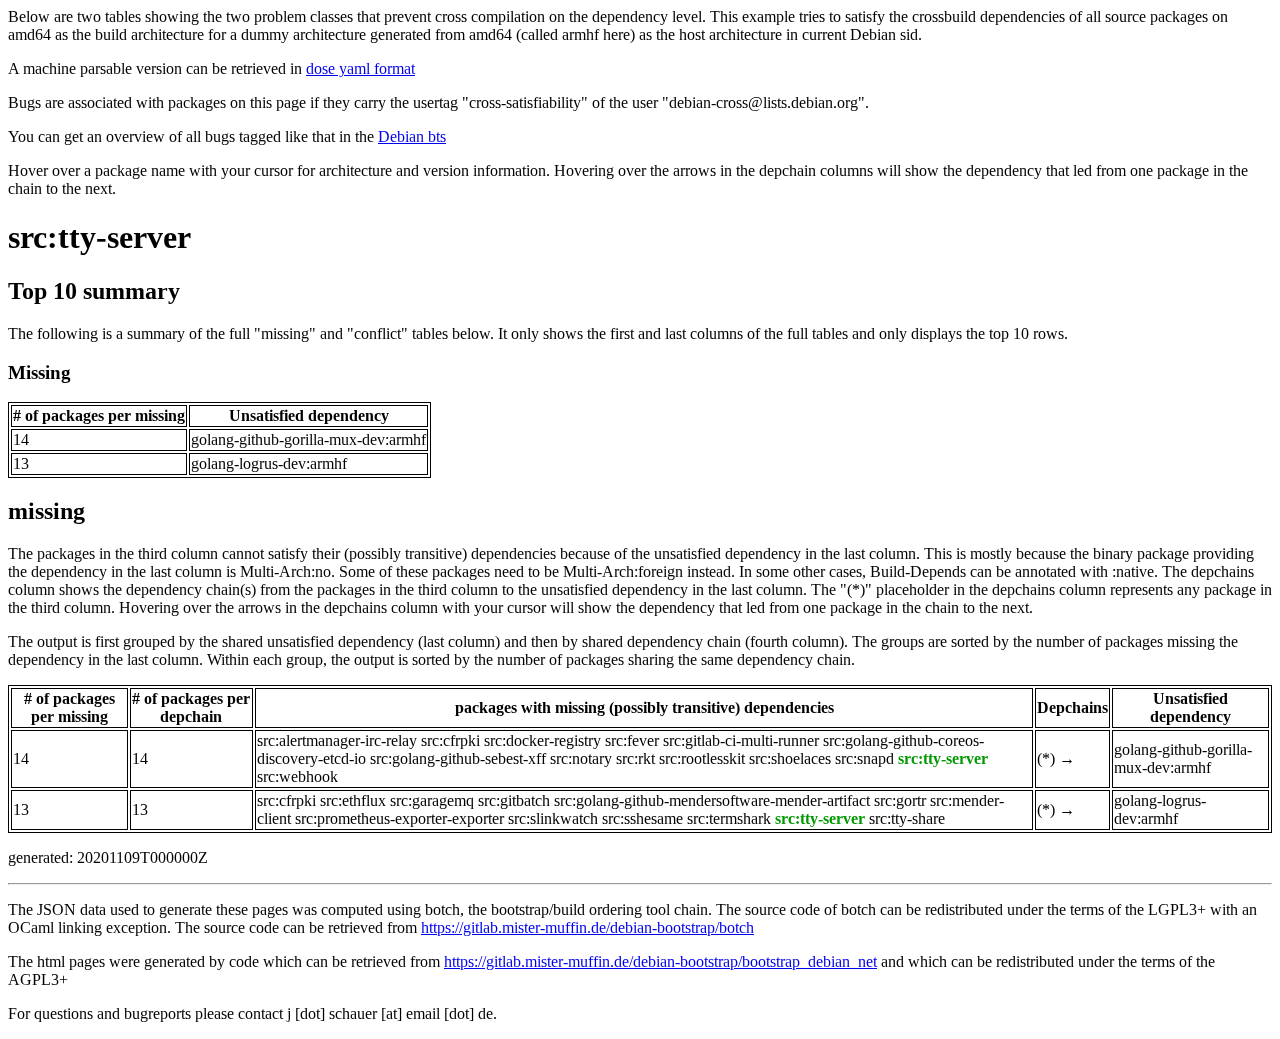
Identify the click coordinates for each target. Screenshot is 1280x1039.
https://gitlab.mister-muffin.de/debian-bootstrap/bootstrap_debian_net (660, 961)
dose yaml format (360, 68)
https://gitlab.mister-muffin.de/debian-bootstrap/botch (587, 927)
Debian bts (412, 136)
